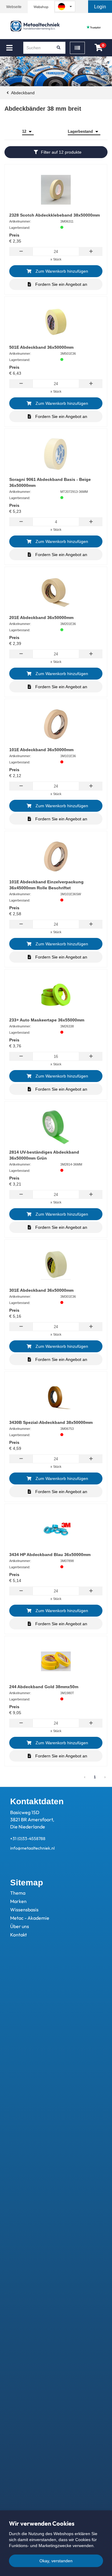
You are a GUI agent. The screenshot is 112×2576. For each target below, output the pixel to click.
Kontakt (19, 1935)
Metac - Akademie (30, 1918)
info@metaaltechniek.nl (32, 1848)
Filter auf (61, 152)
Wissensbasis (24, 1910)
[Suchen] (59, 48)
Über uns (20, 1926)
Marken (18, 1901)
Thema (18, 1893)
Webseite (14, 7)
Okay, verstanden (56, 2561)
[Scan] (77, 48)
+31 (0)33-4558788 (28, 1839)
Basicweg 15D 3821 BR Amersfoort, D (32, 1819)
